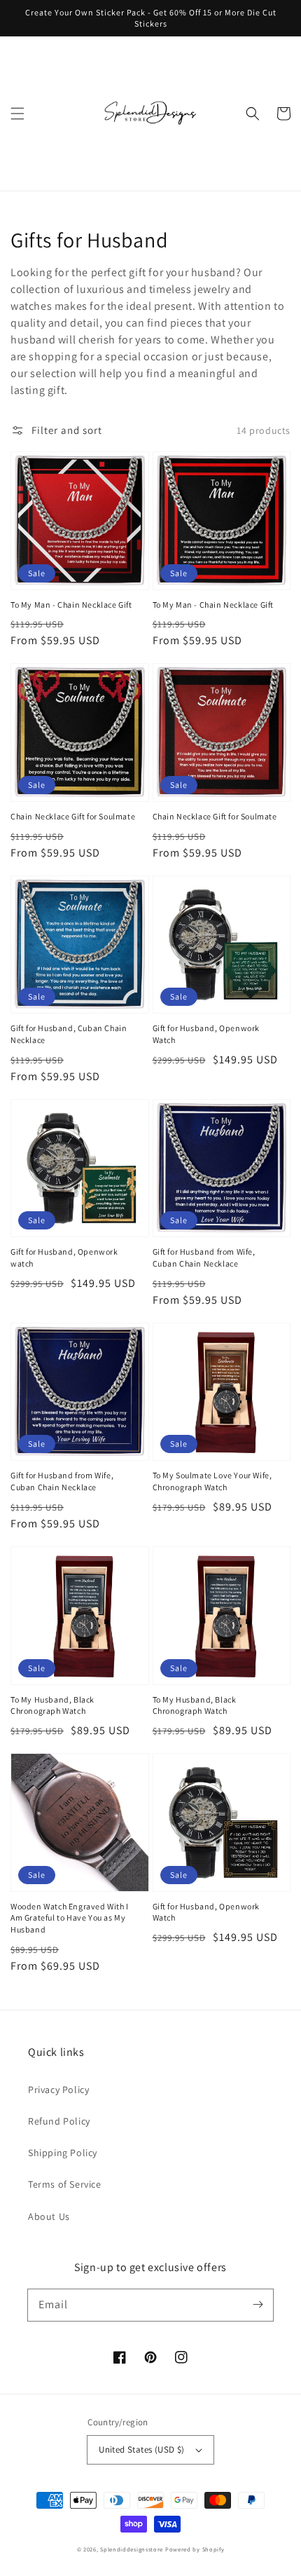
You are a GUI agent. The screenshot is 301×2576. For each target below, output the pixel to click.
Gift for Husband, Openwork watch (64, 1258)
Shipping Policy (63, 2153)
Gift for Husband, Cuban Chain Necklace (69, 1034)
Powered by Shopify (195, 2549)
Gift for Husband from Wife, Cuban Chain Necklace (204, 1258)
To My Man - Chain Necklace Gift (71, 605)
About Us (49, 2216)
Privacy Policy (58, 2090)
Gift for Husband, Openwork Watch (206, 1034)
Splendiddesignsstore (132, 2549)
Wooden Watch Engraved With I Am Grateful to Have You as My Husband (70, 1918)
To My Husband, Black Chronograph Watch (52, 1705)
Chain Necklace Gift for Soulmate (73, 816)
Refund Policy (59, 2121)
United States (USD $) (141, 2449)
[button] (17, 114)
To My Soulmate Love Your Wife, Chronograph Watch (212, 1481)
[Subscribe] (258, 2305)
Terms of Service (65, 2184)
